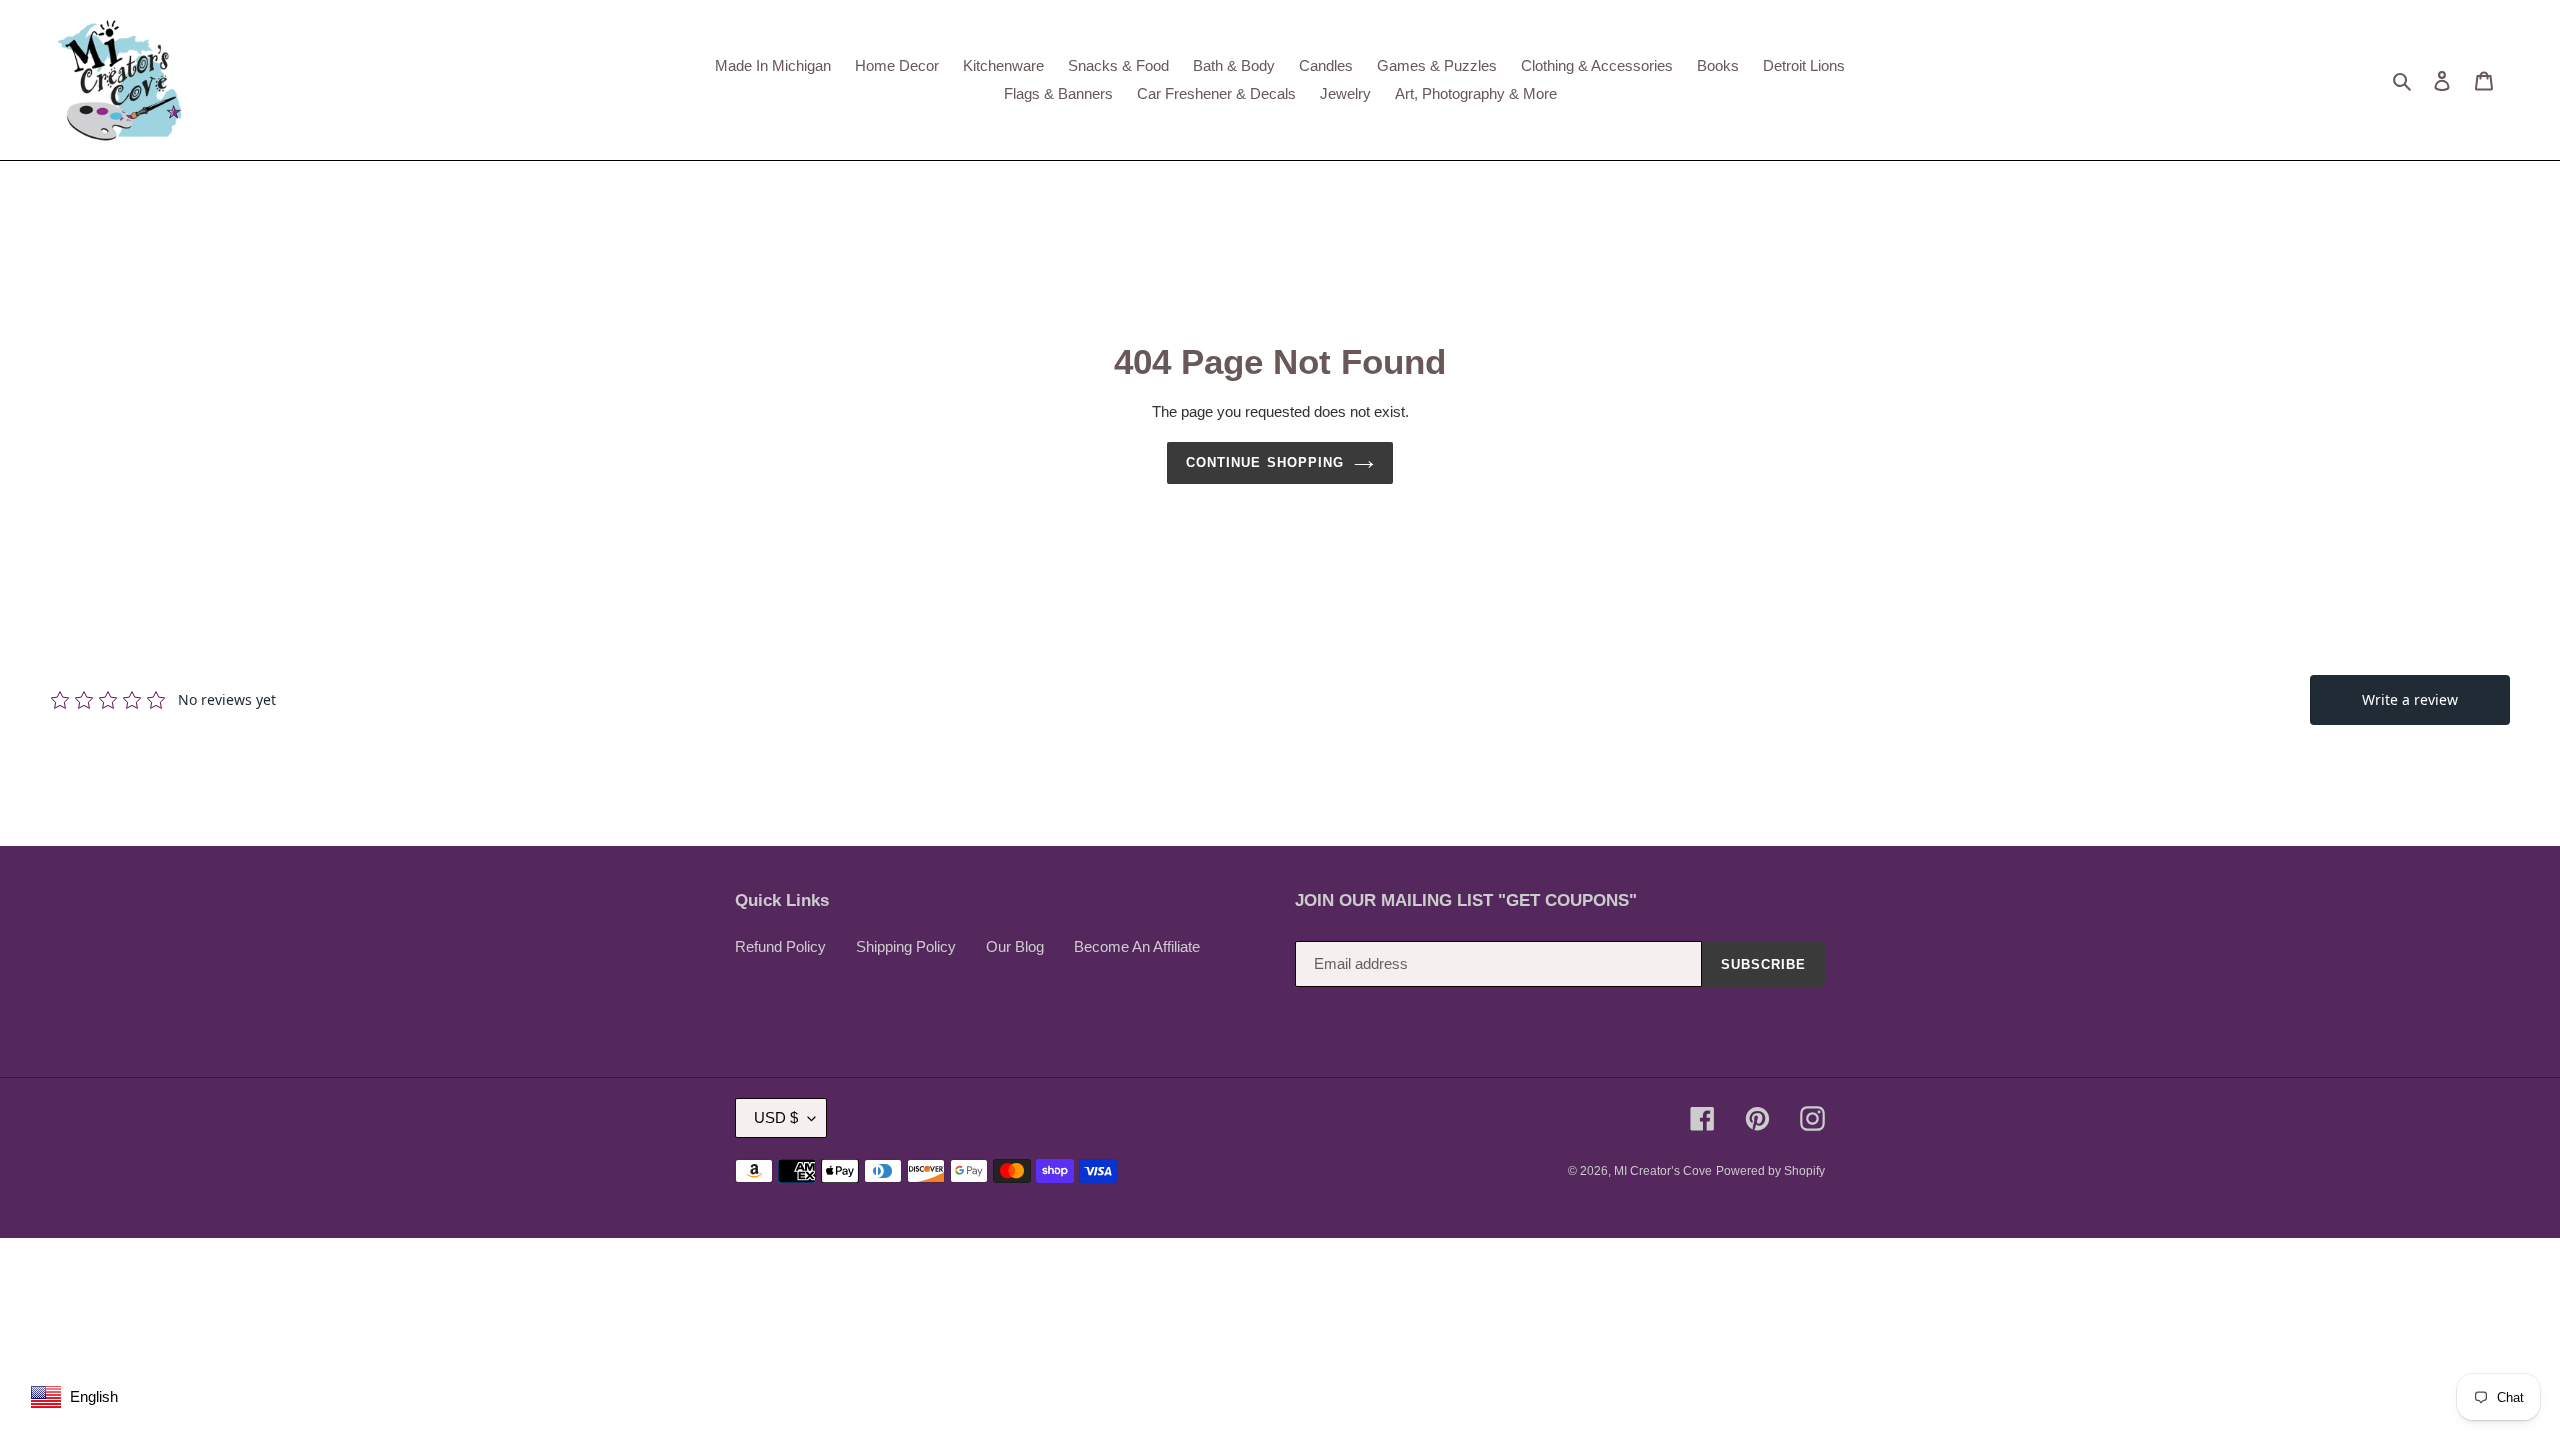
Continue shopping (1265, 462)
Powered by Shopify (1770, 1171)
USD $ (776, 1117)
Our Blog (1015, 946)
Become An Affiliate (1137, 946)
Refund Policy (780, 946)
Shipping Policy (906, 946)
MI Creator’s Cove (1663, 1171)
